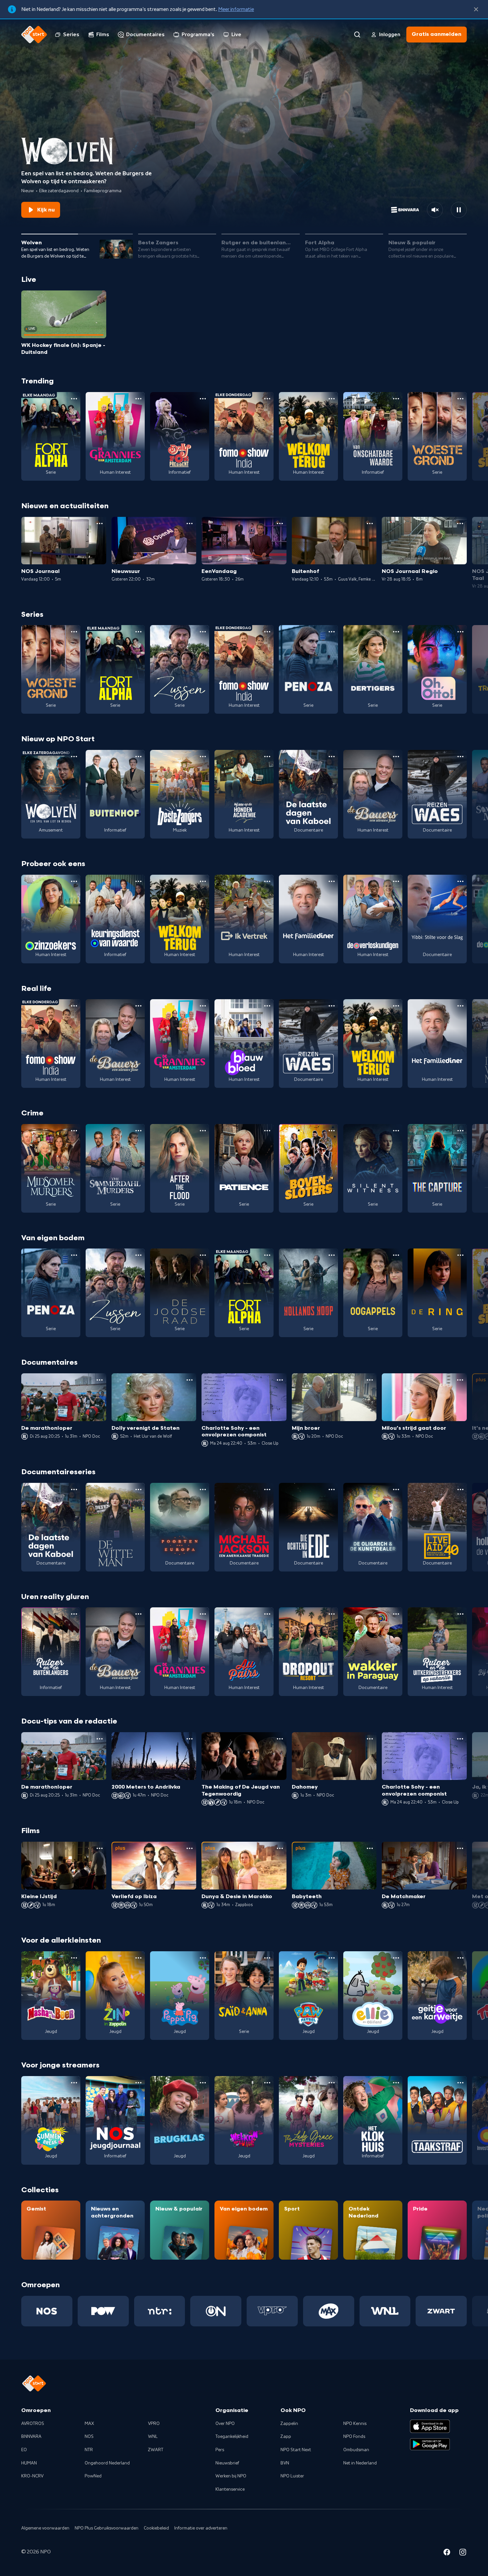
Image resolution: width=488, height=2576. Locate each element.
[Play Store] (430, 2444)
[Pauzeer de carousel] (459, 210)
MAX (89, 2424)
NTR (89, 2450)
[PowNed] (103, 2311)
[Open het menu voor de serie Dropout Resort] (332, 1614)
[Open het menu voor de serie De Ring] (460, 1255)
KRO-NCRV (32, 2476)
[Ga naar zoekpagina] (357, 35)
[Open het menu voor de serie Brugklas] (203, 2083)
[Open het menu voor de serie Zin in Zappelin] (138, 1958)
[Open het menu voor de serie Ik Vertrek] (267, 881)
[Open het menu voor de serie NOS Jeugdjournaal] (138, 2083)
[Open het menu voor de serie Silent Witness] (396, 1131)
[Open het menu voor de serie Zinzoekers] (74, 881)
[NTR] (160, 2311)
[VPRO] (272, 2311)
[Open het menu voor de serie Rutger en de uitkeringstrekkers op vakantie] (460, 1614)
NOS (89, 2437)
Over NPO (225, 2424)
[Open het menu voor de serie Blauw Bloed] (267, 1006)
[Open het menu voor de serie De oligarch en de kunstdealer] (396, 1489)
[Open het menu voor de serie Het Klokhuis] (396, 2083)
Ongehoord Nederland (107, 2463)
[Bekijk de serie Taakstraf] (437, 2120)
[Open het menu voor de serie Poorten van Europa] (203, 1489)
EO (24, 2450)
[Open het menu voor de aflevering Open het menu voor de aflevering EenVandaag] (280, 523)
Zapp (286, 2437)
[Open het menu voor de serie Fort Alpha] (74, 399)
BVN (285, 2463)
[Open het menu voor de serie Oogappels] (396, 1255)
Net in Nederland (360, 2463)
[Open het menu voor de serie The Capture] (460, 1131)
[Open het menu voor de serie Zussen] (203, 632)
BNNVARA (31, 2437)
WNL (153, 2437)
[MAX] (329, 2311)
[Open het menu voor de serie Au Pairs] (267, 1614)
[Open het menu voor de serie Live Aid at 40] (460, 1489)
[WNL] (385, 2311)
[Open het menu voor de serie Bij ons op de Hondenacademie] (267, 757)
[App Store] (430, 2426)
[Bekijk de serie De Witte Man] (115, 1527)
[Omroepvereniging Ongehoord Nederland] (216, 2311)
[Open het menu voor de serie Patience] (267, 1131)
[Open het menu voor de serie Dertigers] (396, 632)
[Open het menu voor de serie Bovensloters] (332, 1131)
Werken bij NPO (231, 2476)
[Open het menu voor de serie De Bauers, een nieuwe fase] (396, 757)
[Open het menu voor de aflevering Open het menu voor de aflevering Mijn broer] (370, 1380)
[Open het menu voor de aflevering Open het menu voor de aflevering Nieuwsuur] (190, 523)
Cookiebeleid (156, 2528)
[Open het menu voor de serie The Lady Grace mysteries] (332, 2083)
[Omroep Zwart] (441, 2311)
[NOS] (47, 2311)
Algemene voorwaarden (45, 2528)
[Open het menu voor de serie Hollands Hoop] (332, 1255)
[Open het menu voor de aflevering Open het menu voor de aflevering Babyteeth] (370, 1848)
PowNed (93, 2476)
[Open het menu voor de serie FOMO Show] (267, 399)
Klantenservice (230, 2489)
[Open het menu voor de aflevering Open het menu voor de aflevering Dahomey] (370, 1739)
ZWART (156, 2450)
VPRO (154, 2424)
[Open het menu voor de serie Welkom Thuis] (267, 2083)
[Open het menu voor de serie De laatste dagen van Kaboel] (332, 757)
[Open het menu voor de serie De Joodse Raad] (203, 1255)
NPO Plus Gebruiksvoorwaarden (107, 2528)
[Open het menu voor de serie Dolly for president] (203, 399)
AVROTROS (33, 2424)
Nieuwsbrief (227, 2463)
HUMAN (29, 2463)
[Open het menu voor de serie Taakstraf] (460, 2083)
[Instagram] (463, 2553)
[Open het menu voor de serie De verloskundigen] (396, 881)
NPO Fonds (354, 2437)
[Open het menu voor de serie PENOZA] (332, 632)
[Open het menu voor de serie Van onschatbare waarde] (396, 399)
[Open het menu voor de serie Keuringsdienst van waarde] (138, 881)
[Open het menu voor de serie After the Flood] (203, 1131)
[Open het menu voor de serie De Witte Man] (138, 1489)
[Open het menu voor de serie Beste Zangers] (203, 757)
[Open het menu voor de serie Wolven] (74, 757)
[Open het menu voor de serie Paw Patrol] (332, 1958)
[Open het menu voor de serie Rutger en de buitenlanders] (74, 1614)
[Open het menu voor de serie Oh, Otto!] (460, 632)
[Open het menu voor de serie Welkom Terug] (332, 399)
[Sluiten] (476, 9)
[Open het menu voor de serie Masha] (74, 1958)
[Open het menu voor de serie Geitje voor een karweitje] (460, 1958)
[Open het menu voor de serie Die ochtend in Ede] (332, 1489)
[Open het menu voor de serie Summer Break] (74, 2083)
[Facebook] (447, 2553)
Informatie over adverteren (201, 2528)
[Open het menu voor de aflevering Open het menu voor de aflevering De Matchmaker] (460, 1848)
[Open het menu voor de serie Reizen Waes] (460, 757)
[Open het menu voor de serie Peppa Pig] (203, 1958)
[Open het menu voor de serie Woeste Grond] (460, 399)
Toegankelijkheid (232, 2437)
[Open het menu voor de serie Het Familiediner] (332, 881)
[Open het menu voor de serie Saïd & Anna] (267, 1958)
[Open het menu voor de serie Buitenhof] (138, 757)
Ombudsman (356, 2450)
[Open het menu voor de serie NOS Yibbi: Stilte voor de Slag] (460, 881)
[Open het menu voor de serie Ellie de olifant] (396, 1958)
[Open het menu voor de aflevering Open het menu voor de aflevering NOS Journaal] (100, 523)
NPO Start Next (296, 2450)
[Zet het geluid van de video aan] (435, 210)
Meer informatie (236, 9)
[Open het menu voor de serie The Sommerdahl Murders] (138, 1131)
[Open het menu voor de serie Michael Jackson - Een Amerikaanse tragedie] (267, 1489)
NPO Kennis (355, 2424)
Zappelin (289, 2424)
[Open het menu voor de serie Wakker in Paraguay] (396, 1614)
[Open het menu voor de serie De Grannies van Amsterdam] (138, 399)
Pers (220, 2450)
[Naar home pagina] (34, 35)
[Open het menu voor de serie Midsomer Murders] (74, 1131)
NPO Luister (292, 2476)
